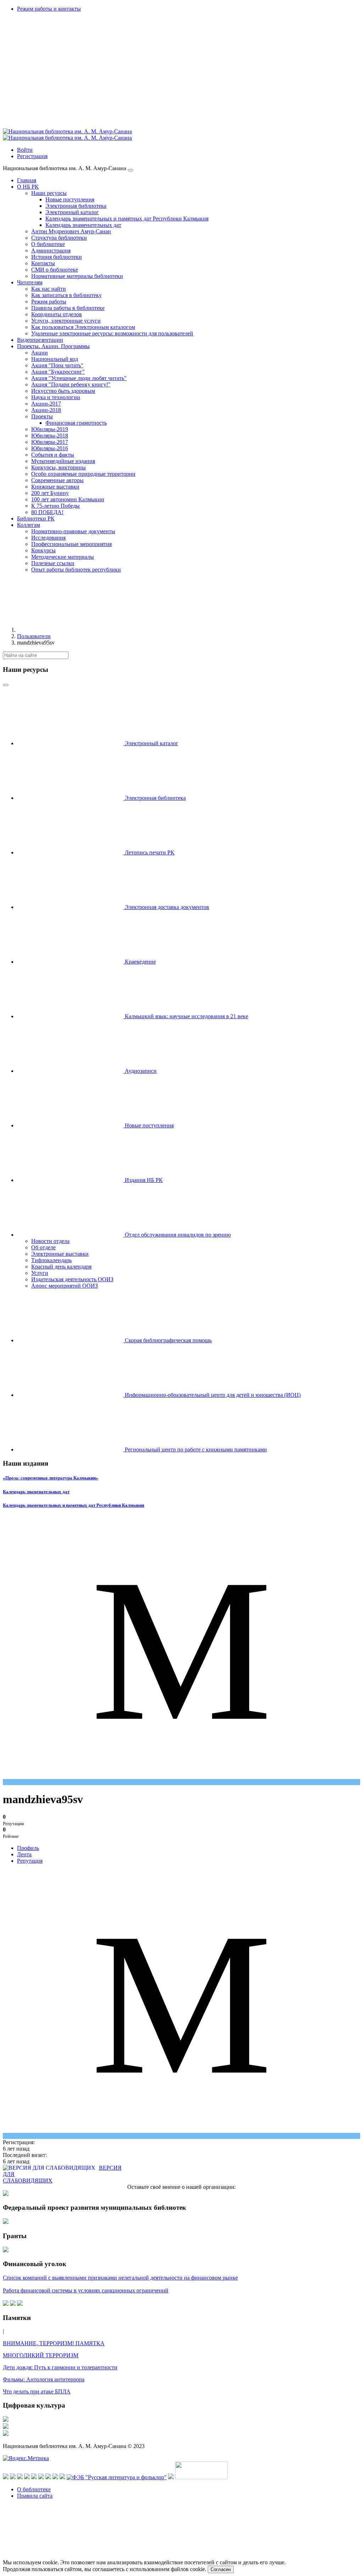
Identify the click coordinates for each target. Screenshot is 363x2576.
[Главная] (70, 630)
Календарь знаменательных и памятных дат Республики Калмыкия (74, 1505)
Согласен (221, 2569)
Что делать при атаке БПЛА (37, 2391)
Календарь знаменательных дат (36, 1492)
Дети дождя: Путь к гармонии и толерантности (60, 2367)
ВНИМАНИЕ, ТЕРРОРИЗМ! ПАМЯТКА (54, 2343)
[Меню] (130, 170)
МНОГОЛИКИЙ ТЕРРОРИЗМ (41, 2355)
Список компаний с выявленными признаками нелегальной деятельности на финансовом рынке (120, 2278)
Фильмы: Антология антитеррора (44, 2379)
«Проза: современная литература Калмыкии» (51, 1478)
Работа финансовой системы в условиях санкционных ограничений (86, 2290)
